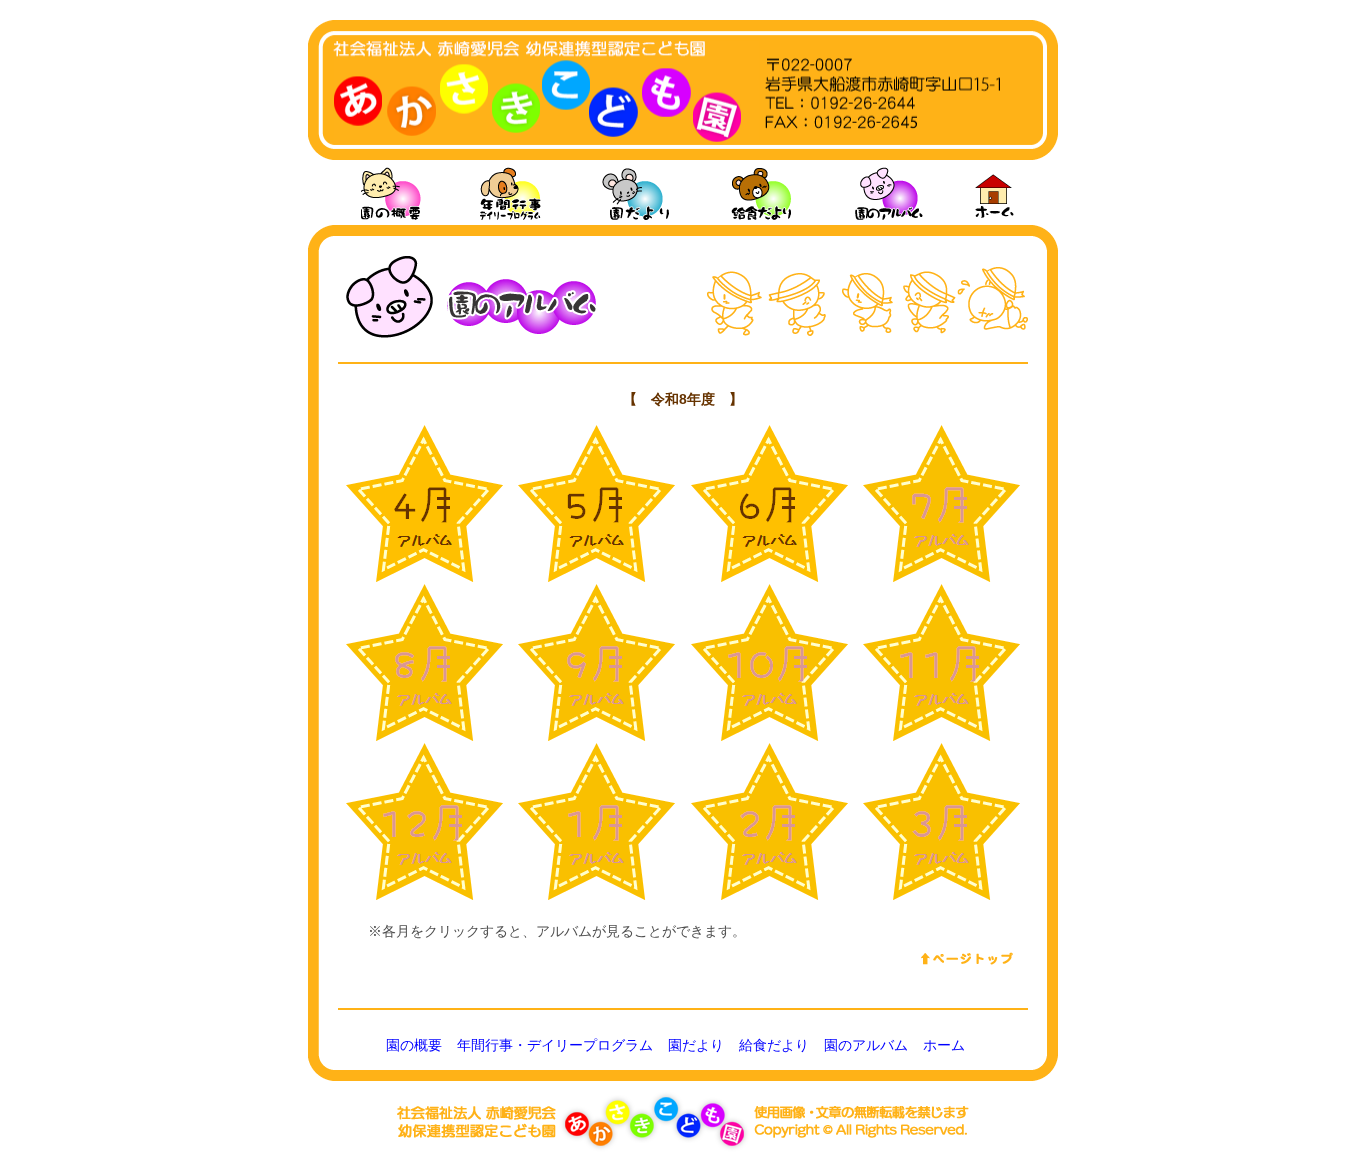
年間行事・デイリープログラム (555, 1045)
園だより (696, 1045)
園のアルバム (866, 1045)
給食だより (774, 1045)
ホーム (944, 1045)
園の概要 (414, 1045)
